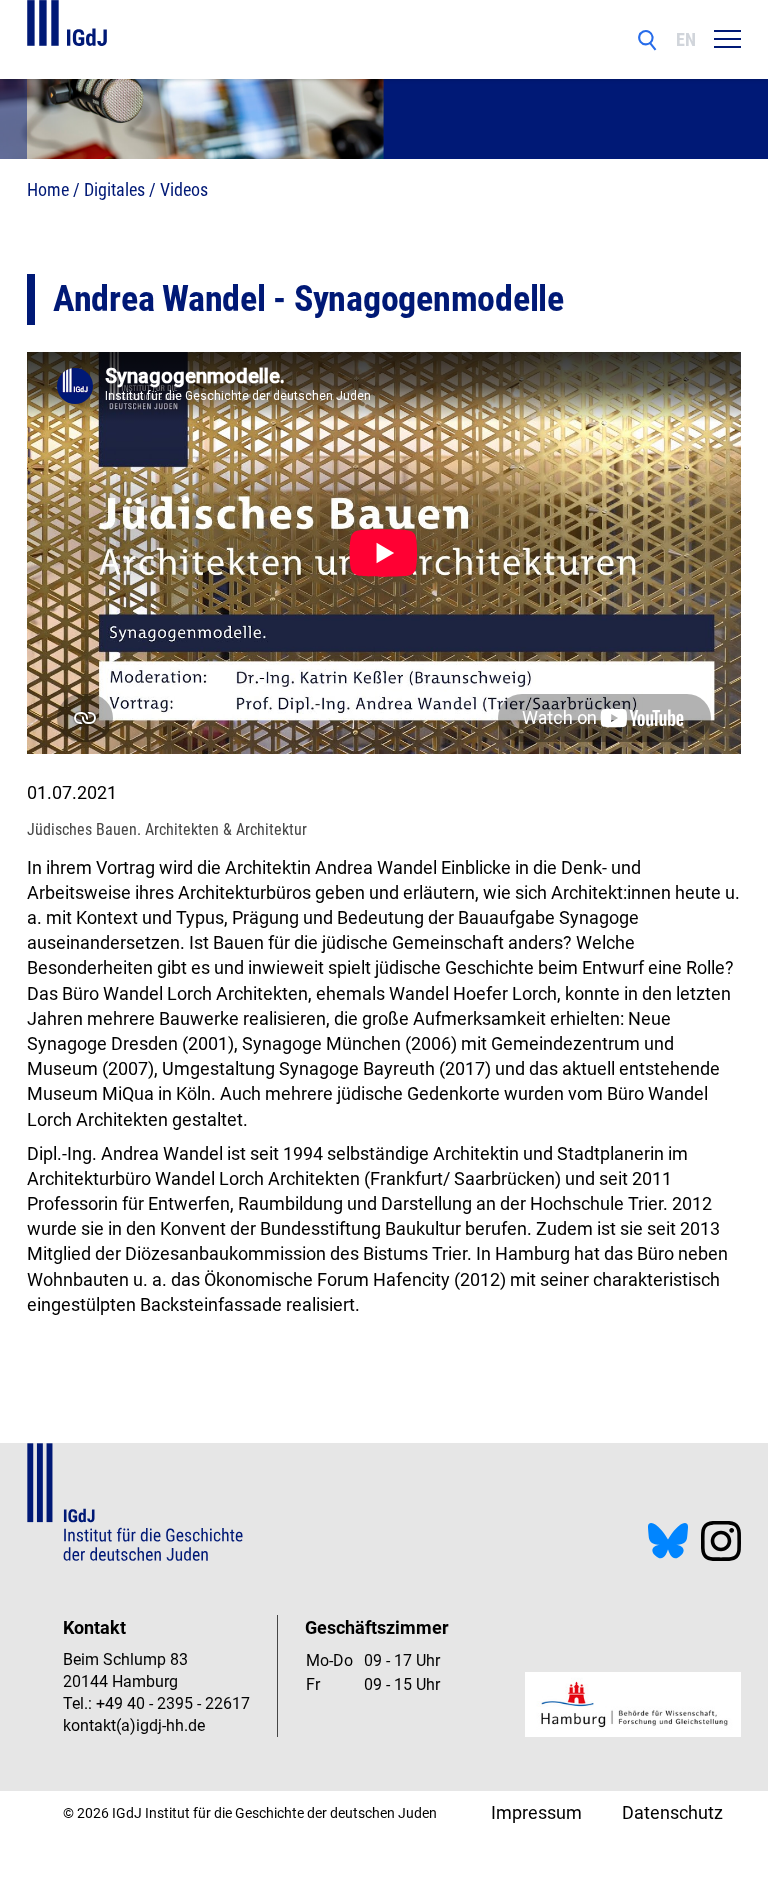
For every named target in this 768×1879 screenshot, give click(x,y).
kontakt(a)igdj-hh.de (134, 1725)
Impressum (536, 1812)
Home (48, 189)
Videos (184, 189)
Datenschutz (672, 1812)
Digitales (114, 189)
